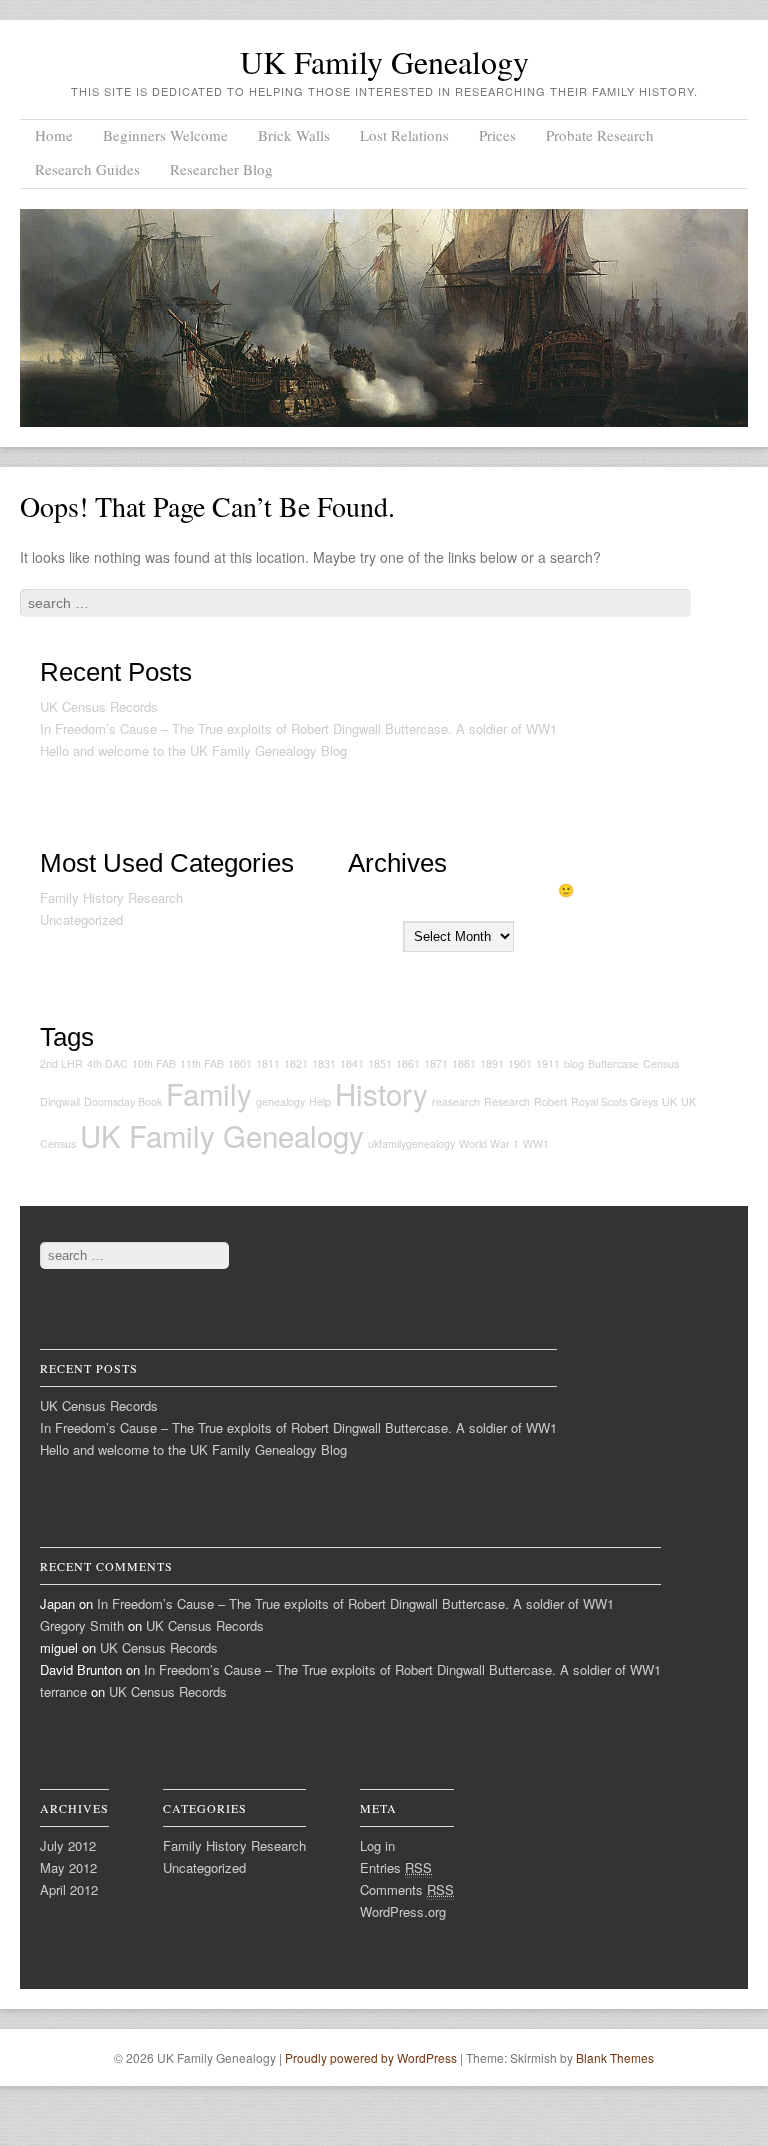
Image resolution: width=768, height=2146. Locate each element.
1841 (352, 1063)
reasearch (456, 1101)
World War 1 (489, 1143)
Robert (550, 1101)
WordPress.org (403, 1911)
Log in (377, 1845)
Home (54, 135)
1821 (296, 1063)
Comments (407, 1889)
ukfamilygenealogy (411, 1143)
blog (574, 1063)
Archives (373, 935)
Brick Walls (294, 135)
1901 (520, 1063)
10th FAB (154, 1063)
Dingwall (60, 1101)
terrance (63, 1691)
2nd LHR (61, 1063)
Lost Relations (404, 135)
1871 (436, 1063)
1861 (408, 1063)
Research (507, 1101)
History (381, 1093)
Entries (396, 1867)
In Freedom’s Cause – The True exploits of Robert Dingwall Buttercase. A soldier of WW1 (298, 728)
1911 (548, 1063)
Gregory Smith (82, 1625)
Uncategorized (81, 919)
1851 (380, 1063)
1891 (492, 1063)
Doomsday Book (123, 1101)
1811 (268, 1063)
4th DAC (107, 1063)
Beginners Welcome (165, 135)
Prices (497, 135)
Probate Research (600, 135)
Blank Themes (615, 2057)
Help (320, 1101)
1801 (240, 1063)
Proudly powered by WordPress (371, 2057)
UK (669, 1101)
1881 (464, 1063)
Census (661, 1063)
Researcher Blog (221, 169)
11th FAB (202, 1063)
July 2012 (68, 1845)
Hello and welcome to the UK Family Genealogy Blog (193, 750)
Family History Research (111, 897)
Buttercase (613, 1063)
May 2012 (68, 1867)
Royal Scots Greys (614, 1101)
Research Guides (87, 169)
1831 (324, 1063)
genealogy (280, 1101)
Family (209, 1093)
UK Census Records (99, 706)
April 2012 (69, 1889)
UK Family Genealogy (384, 61)
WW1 (536, 1143)
